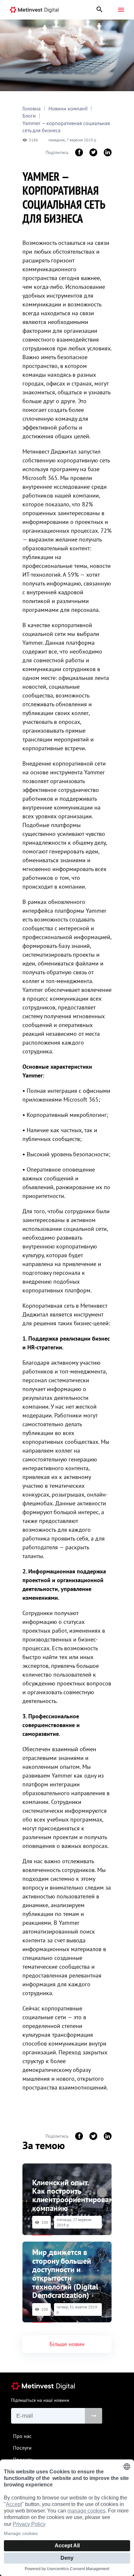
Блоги (29, 116)
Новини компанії (68, 108)
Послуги (22, 2448)
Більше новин (67, 2344)
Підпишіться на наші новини (40, 2400)
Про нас (22, 2436)
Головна (32, 108)
